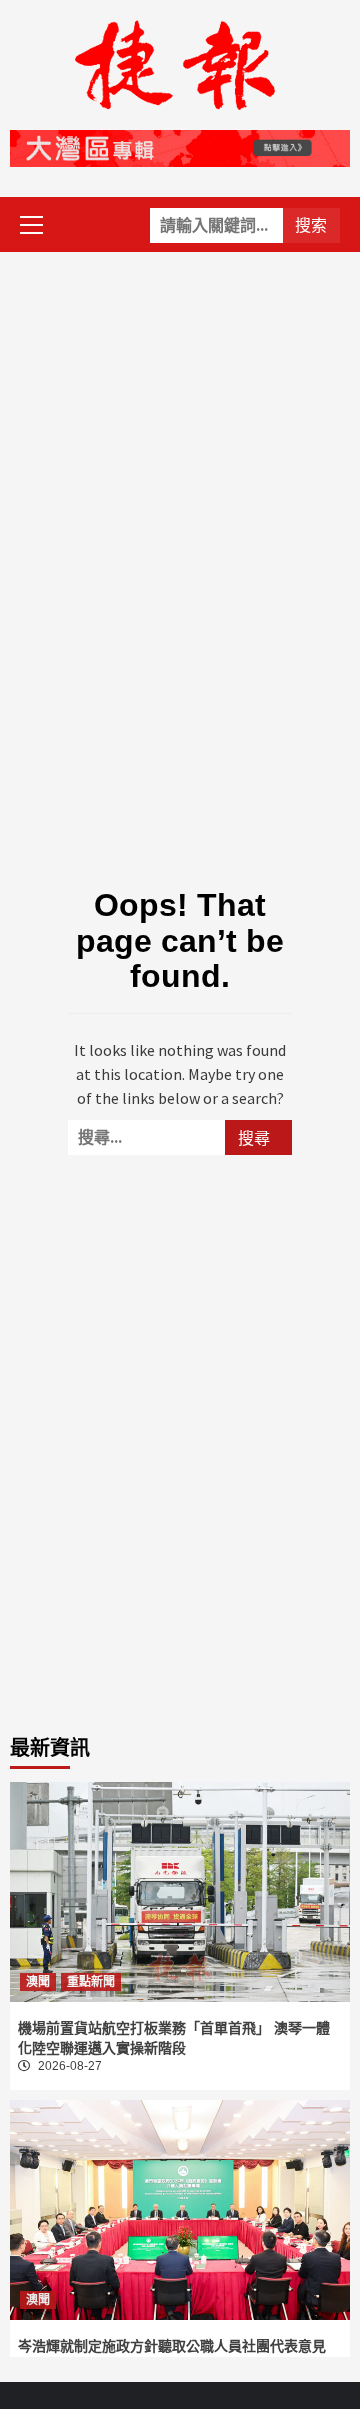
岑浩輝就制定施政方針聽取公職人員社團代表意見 (172, 2346)
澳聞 (38, 1982)
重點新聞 (91, 1982)
